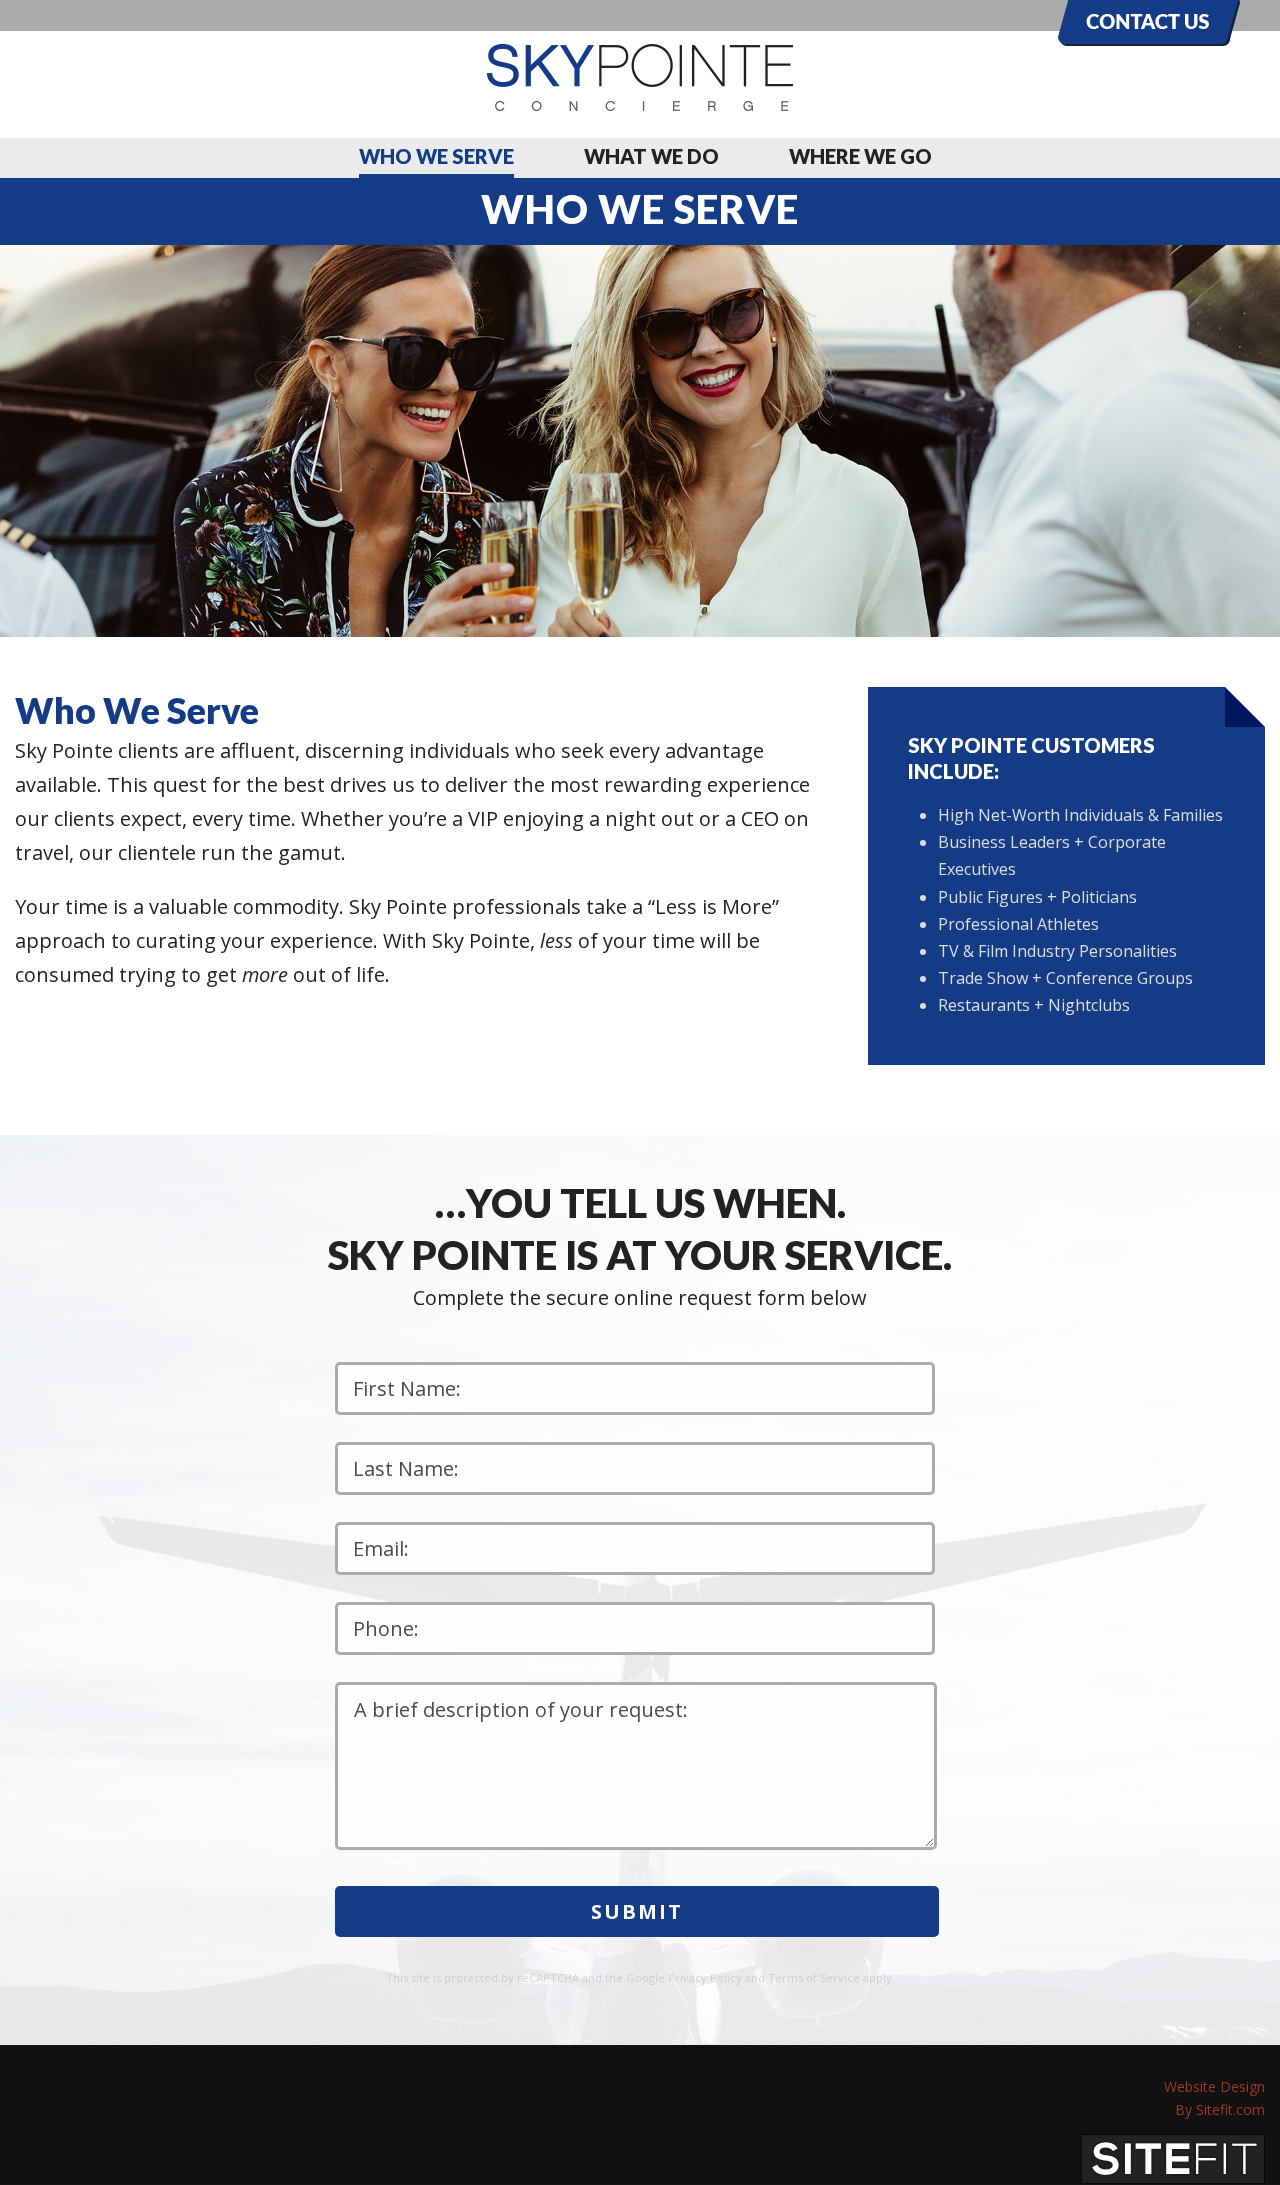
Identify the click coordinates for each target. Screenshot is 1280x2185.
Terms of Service (814, 1977)
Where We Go (860, 156)
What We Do (651, 156)
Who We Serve (436, 156)
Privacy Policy (705, 1977)
